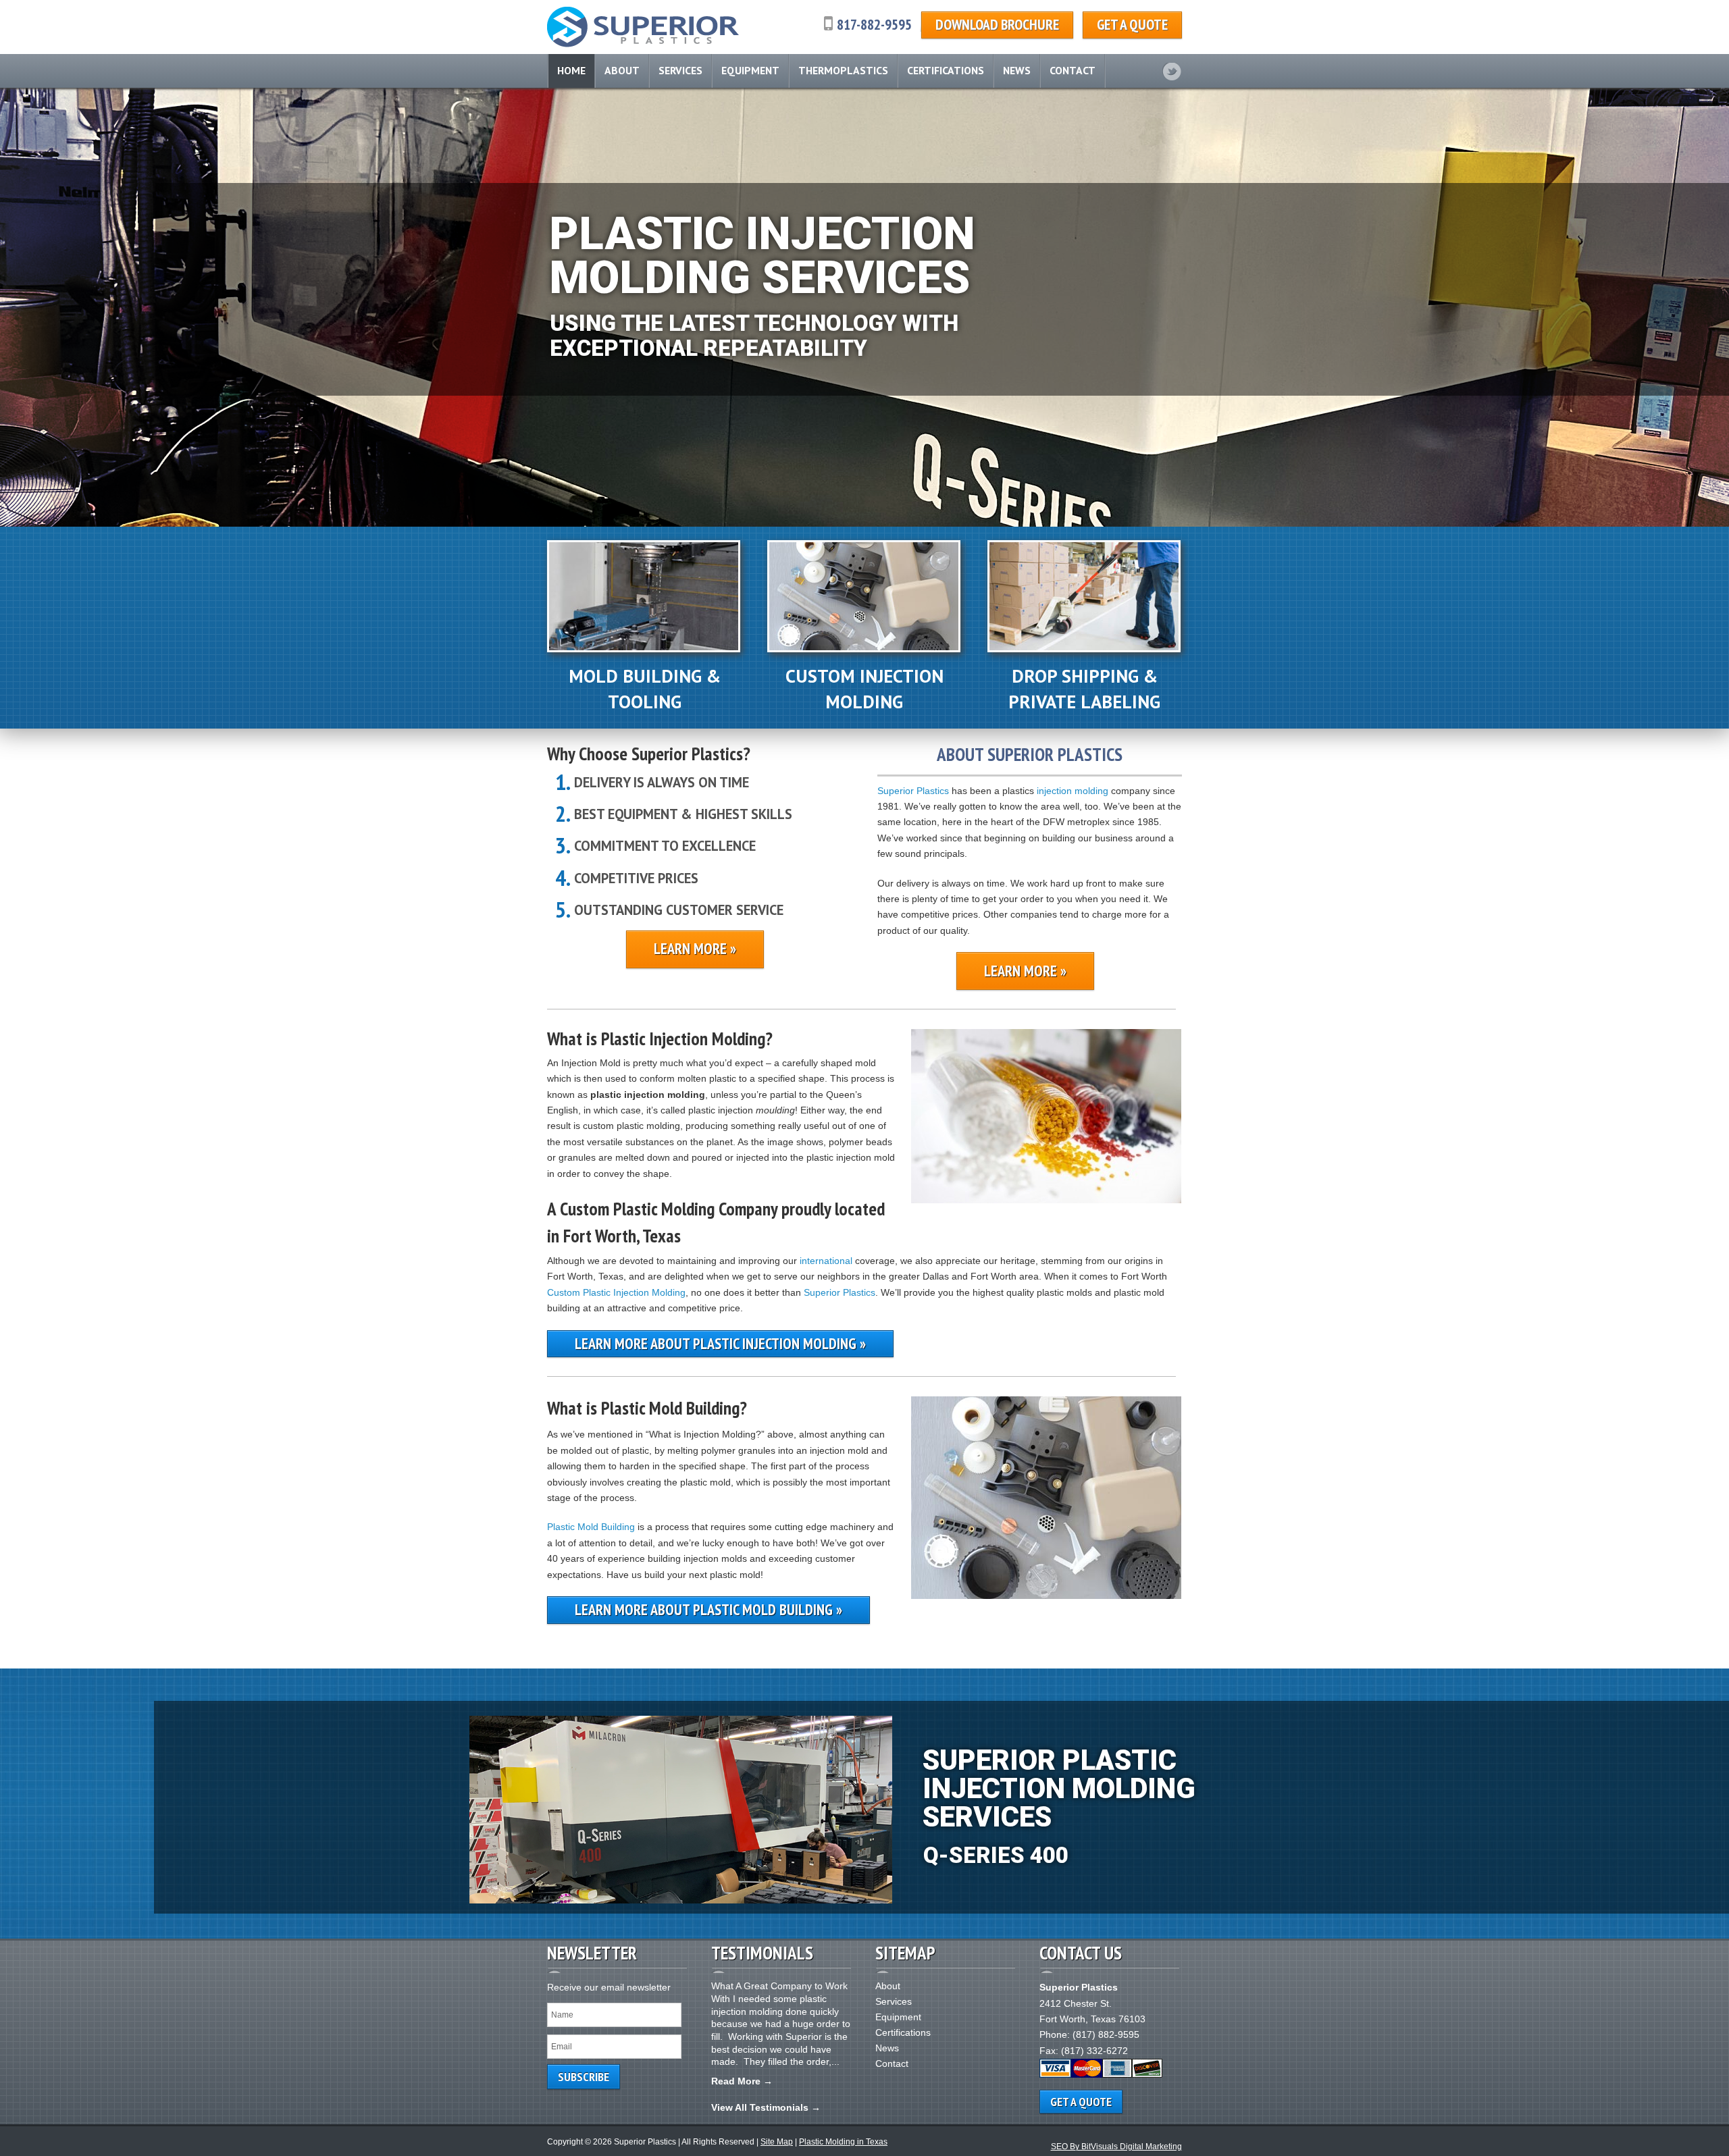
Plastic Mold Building (591, 1527)
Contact (1073, 70)
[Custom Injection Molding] (864, 649)
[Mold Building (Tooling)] (644, 649)
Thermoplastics (843, 70)
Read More (736, 2081)
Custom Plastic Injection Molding (616, 1292)
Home (571, 70)
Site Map (777, 2142)
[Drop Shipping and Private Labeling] (1084, 649)
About (622, 70)
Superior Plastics (913, 791)
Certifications (946, 70)
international (826, 1261)
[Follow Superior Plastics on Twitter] (1172, 72)
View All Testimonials (760, 2107)
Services (680, 70)
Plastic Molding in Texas (843, 2142)
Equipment (750, 70)
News (1017, 70)
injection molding (1073, 791)
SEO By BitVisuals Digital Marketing (1116, 2147)
